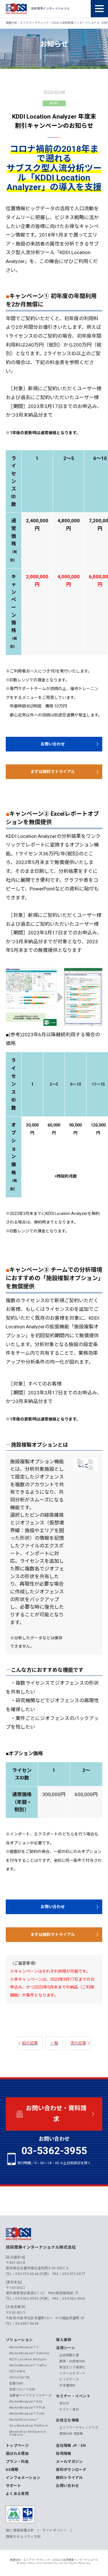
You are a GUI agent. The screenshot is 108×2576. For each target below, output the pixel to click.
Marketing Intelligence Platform (28, 2433)
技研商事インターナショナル (16, 9)
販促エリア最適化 (72, 2367)
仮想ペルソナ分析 (22, 2389)
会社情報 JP (67, 2445)
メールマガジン (69, 2462)
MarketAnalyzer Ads (26, 2402)
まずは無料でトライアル (53, 772)
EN (83, 2445)
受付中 (64, 2404)
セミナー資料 (69, 2410)
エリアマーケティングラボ (79, 2428)
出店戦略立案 (69, 2355)
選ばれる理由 (17, 2454)
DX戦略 (12, 2470)
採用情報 (64, 2454)
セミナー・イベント (73, 2396)
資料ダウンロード (71, 2470)
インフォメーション (23, 2478)
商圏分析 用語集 (71, 2434)
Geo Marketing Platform (29, 2426)
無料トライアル (69, 2478)
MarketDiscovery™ (24, 2420)
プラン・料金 (17, 2462)
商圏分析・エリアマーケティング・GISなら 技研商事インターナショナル (54, 2560)
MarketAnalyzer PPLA (27, 2408)
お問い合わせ (53, 744)
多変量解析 (68, 2385)
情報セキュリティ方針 (23, 2537)
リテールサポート (72, 2373)
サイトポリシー (55, 2530)
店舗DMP (16, 2383)
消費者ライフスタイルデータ (30, 2396)
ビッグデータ (69, 2379)
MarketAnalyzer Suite (27, 2414)
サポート (13, 2486)
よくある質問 (17, 2494)
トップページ (17, 2445)
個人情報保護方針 (20, 2530)
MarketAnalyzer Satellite (29, 2353)
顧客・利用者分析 (72, 2361)
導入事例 (64, 2340)
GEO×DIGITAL (20, 2377)
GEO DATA (17, 2371)
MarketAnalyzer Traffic (28, 2365)
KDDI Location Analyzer (28, 2359)
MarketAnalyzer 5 (24, 2347)
